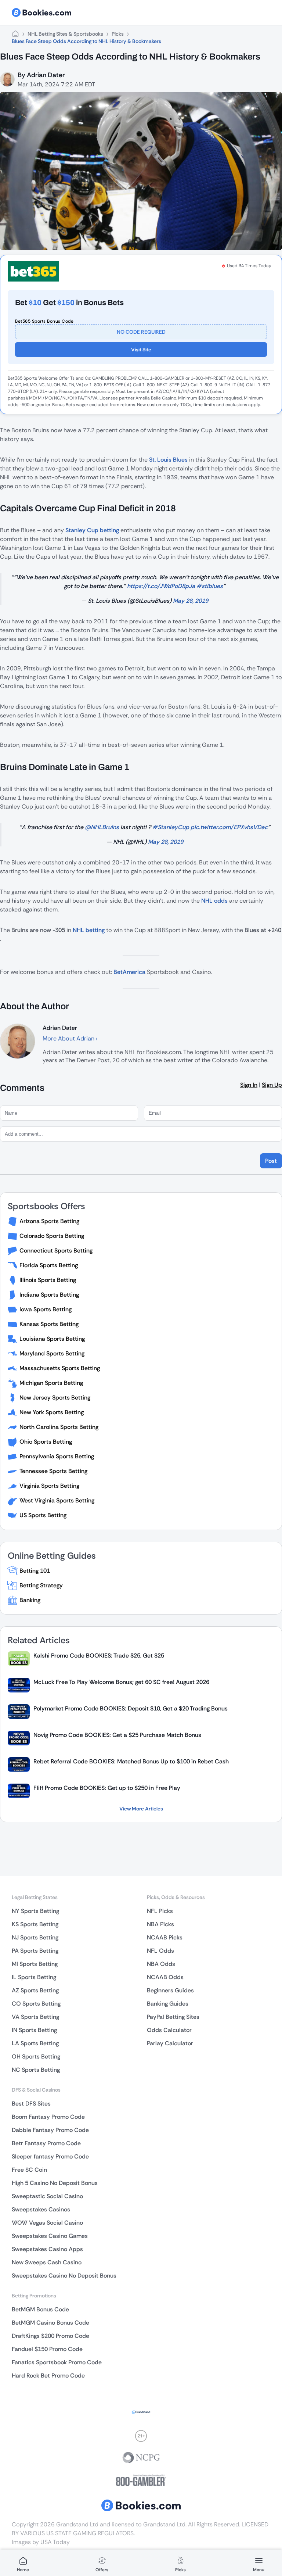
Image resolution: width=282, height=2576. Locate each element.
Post (271, 1161)
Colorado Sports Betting (52, 1236)
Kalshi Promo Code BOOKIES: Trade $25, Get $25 (99, 1656)
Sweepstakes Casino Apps (47, 2249)
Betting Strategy (41, 1585)
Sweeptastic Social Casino (47, 2196)
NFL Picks (160, 1911)
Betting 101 (35, 1571)
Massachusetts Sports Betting (60, 1368)
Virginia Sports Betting (49, 1486)
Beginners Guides (170, 1990)
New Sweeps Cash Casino (47, 2262)
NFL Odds (160, 1951)
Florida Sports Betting (49, 1265)
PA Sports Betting (35, 1951)
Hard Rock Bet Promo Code (48, 2376)
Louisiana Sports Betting (52, 1339)
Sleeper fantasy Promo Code (50, 2156)
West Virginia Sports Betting (57, 1500)
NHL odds (214, 901)
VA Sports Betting (35, 2017)
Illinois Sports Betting (48, 1280)
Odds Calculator (169, 2030)
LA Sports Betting (35, 2043)
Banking (30, 1600)
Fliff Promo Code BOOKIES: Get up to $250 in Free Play (107, 1788)
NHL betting (89, 930)
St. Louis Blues (168, 460)
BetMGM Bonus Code (40, 2309)
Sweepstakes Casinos (41, 2209)
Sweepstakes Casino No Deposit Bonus (64, 2276)
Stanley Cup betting (92, 530)
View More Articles (141, 1809)
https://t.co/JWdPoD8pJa (161, 586)
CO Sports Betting (36, 2004)
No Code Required (141, 332)
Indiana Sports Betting (49, 1295)
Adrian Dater (46, 75)
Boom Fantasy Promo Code (48, 2117)
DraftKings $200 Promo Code (50, 2336)
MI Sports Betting (35, 1964)
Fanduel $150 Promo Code (47, 2349)
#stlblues (210, 586)
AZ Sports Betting (35, 1990)
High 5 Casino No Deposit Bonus (55, 2183)
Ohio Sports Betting (46, 1442)
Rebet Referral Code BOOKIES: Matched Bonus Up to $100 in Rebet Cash (131, 1761)
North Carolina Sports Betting (59, 1427)
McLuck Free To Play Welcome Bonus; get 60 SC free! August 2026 (121, 1682)
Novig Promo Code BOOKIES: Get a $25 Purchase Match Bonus (117, 1735)
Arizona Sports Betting (49, 1221)
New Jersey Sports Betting (55, 1398)
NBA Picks (160, 1924)
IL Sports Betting (34, 1977)
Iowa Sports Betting (46, 1309)
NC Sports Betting (36, 2070)
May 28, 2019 (191, 601)
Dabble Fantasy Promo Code (50, 2130)
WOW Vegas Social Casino (47, 2223)
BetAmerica (129, 972)
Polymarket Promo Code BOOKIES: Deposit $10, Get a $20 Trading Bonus (131, 1708)
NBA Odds (161, 1964)
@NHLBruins (102, 827)
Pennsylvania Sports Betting (57, 1456)
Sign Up (272, 1085)
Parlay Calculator (170, 2043)
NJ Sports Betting (35, 1937)
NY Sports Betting (35, 1911)
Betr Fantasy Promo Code (46, 2143)
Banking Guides (168, 2004)
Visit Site (141, 350)
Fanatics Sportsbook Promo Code (57, 2362)
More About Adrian (69, 1038)
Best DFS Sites (31, 2104)
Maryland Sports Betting (52, 1353)
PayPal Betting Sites (173, 2017)
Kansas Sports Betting (49, 1324)
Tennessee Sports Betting (53, 1471)
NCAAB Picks (165, 1937)
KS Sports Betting (35, 1924)
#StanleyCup (171, 827)
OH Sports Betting (36, 2056)
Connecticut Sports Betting (56, 1251)
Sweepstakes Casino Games (50, 2236)
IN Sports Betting (34, 2030)
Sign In (249, 1085)
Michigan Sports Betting (51, 1383)
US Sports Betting (43, 1515)
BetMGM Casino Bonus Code (50, 2323)
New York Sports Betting (52, 1412)
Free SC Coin (29, 2170)
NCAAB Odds (165, 1977)
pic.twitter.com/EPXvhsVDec (229, 827)
